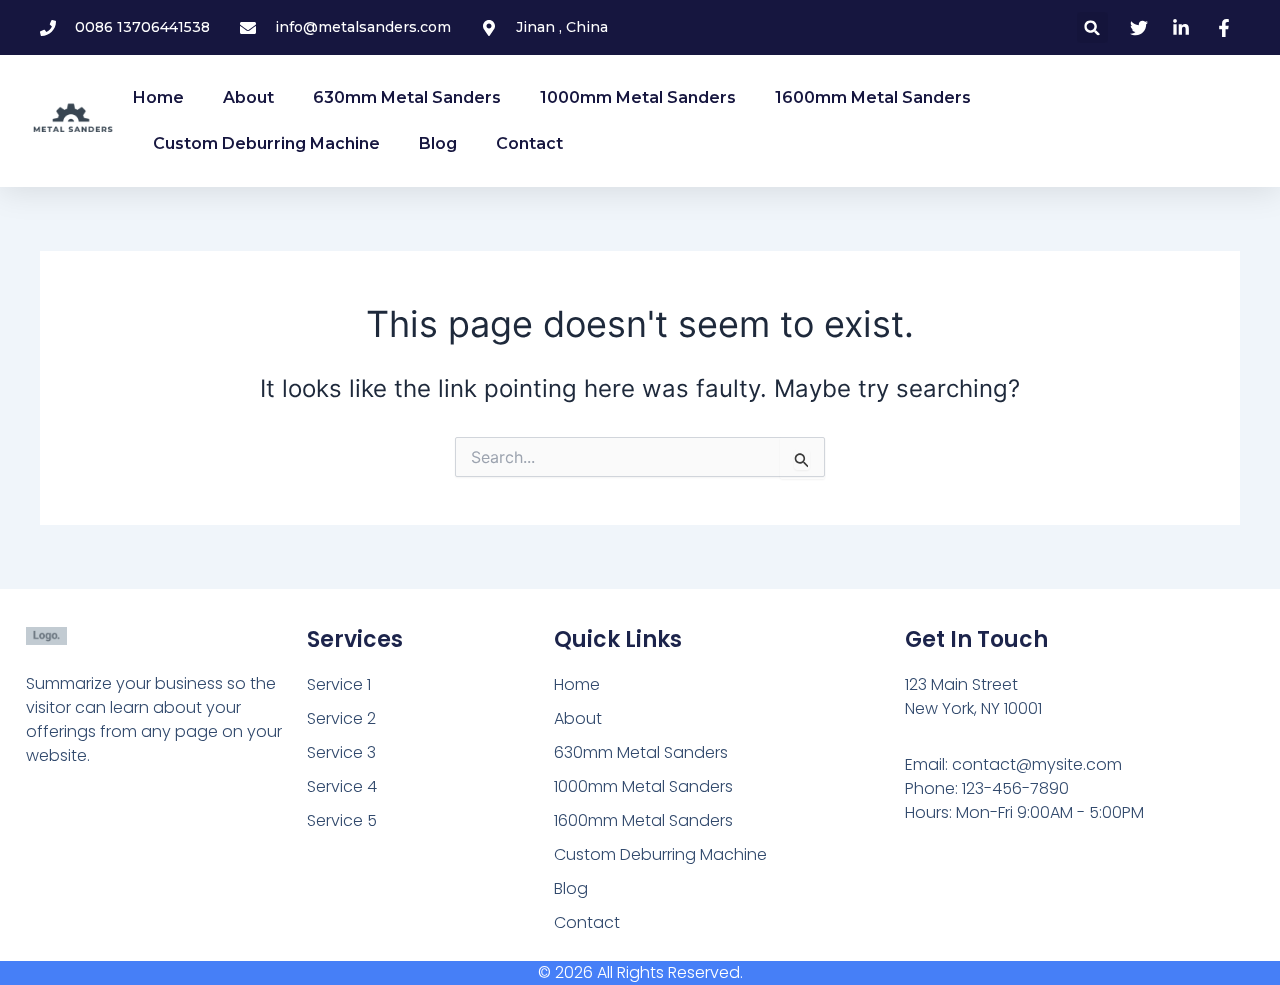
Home (158, 97)
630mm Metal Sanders (407, 97)
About (248, 97)
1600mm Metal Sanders (873, 97)
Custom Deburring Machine (266, 143)
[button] (1092, 27)
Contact (529, 143)
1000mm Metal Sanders (638, 97)
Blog (438, 143)
